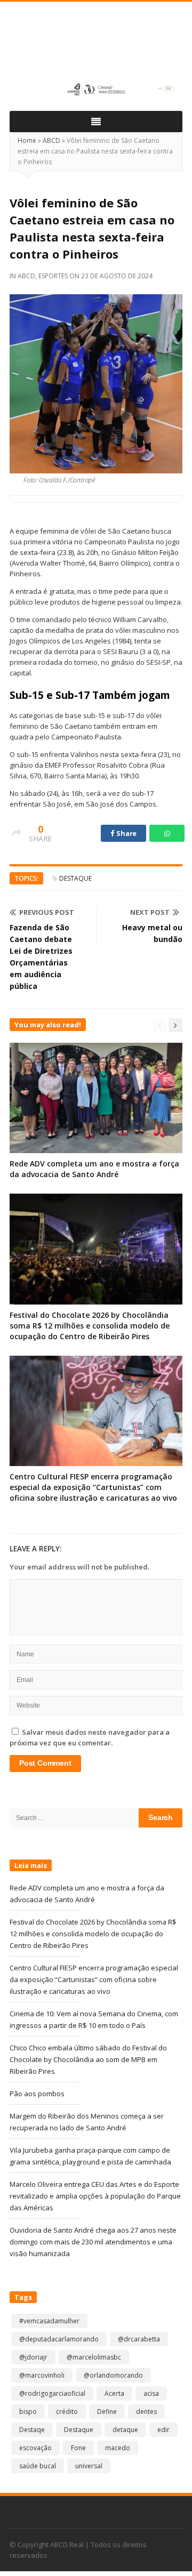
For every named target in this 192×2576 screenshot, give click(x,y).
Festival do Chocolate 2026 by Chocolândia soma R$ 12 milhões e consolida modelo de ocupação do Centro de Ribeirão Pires (90, 1326)
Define (107, 2412)
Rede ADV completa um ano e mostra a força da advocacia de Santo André (94, 1169)
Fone (78, 2448)
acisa (151, 2393)
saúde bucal (38, 2466)
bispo (28, 2412)
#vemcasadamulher (49, 2321)
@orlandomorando (113, 2375)
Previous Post (47, 912)
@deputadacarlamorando (59, 2339)
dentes (146, 2412)
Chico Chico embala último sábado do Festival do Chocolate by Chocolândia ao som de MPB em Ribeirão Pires (88, 2059)
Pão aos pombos (37, 2094)
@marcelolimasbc (94, 2357)
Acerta (114, 2393)
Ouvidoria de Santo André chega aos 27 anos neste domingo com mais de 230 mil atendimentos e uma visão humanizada (93, 2242)
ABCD (51, 140)
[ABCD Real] (96, 46)
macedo (118, 2448)
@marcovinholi (42, 2375)
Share (126, 833)
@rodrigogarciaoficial (52, 2393)
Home (27, 140)
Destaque (75, 878)
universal (89, 2466)
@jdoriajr (33, 2357)
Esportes (53, 276)
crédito (67, 2412)
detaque (125, 2430)
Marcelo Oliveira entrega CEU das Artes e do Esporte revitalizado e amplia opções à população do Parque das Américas (95, 2196)
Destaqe (32, 2430)
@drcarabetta (139, 2339)
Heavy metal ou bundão (152, 933)
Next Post (150, 912)
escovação (35, 2448)
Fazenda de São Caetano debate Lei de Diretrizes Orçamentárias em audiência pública (41, 957)
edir (163, 2430)
